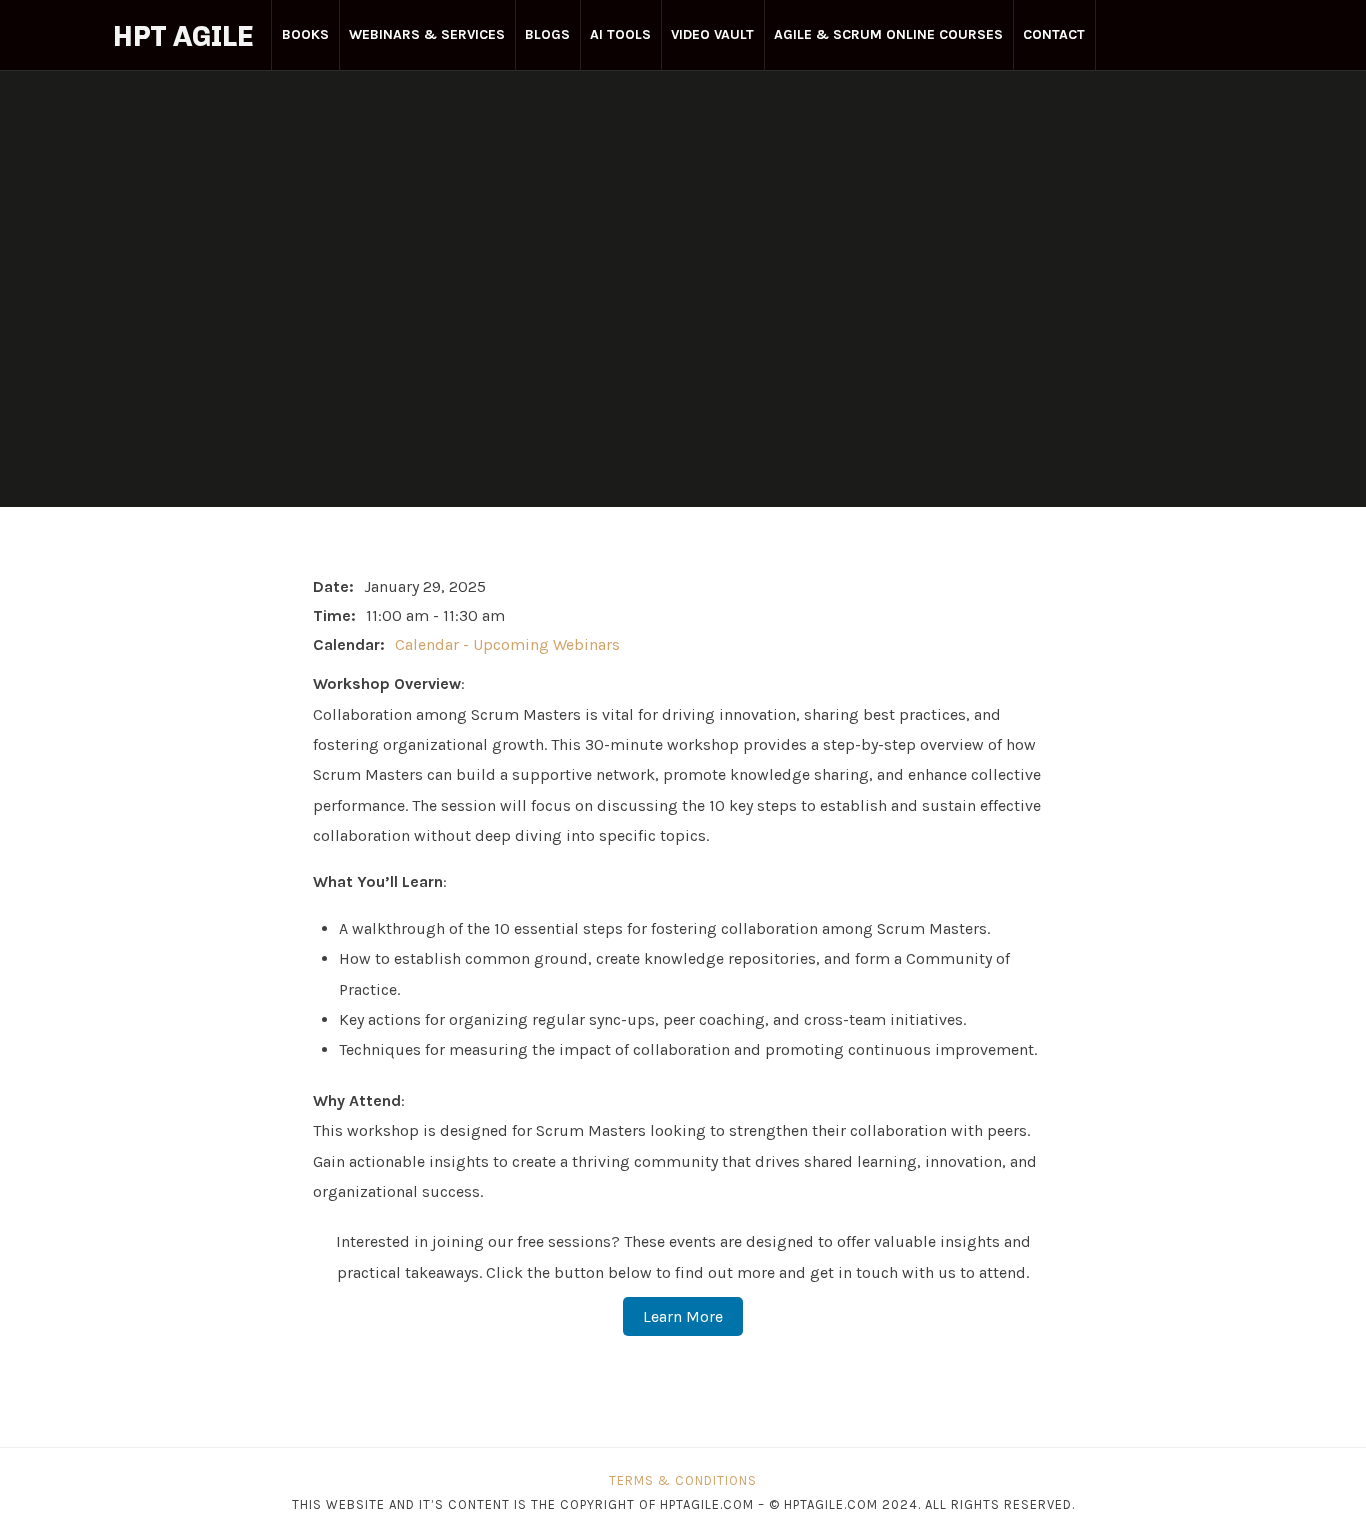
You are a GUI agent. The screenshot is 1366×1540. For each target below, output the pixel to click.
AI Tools (620, 34)
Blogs (547, 34)
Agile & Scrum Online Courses (888, 34)
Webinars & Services (427, 34)
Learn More (683, 1316)
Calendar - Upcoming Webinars (507, 644)
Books (305, 34)
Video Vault (712, 34)
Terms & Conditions (683, 1480)
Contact (1054, 34)
